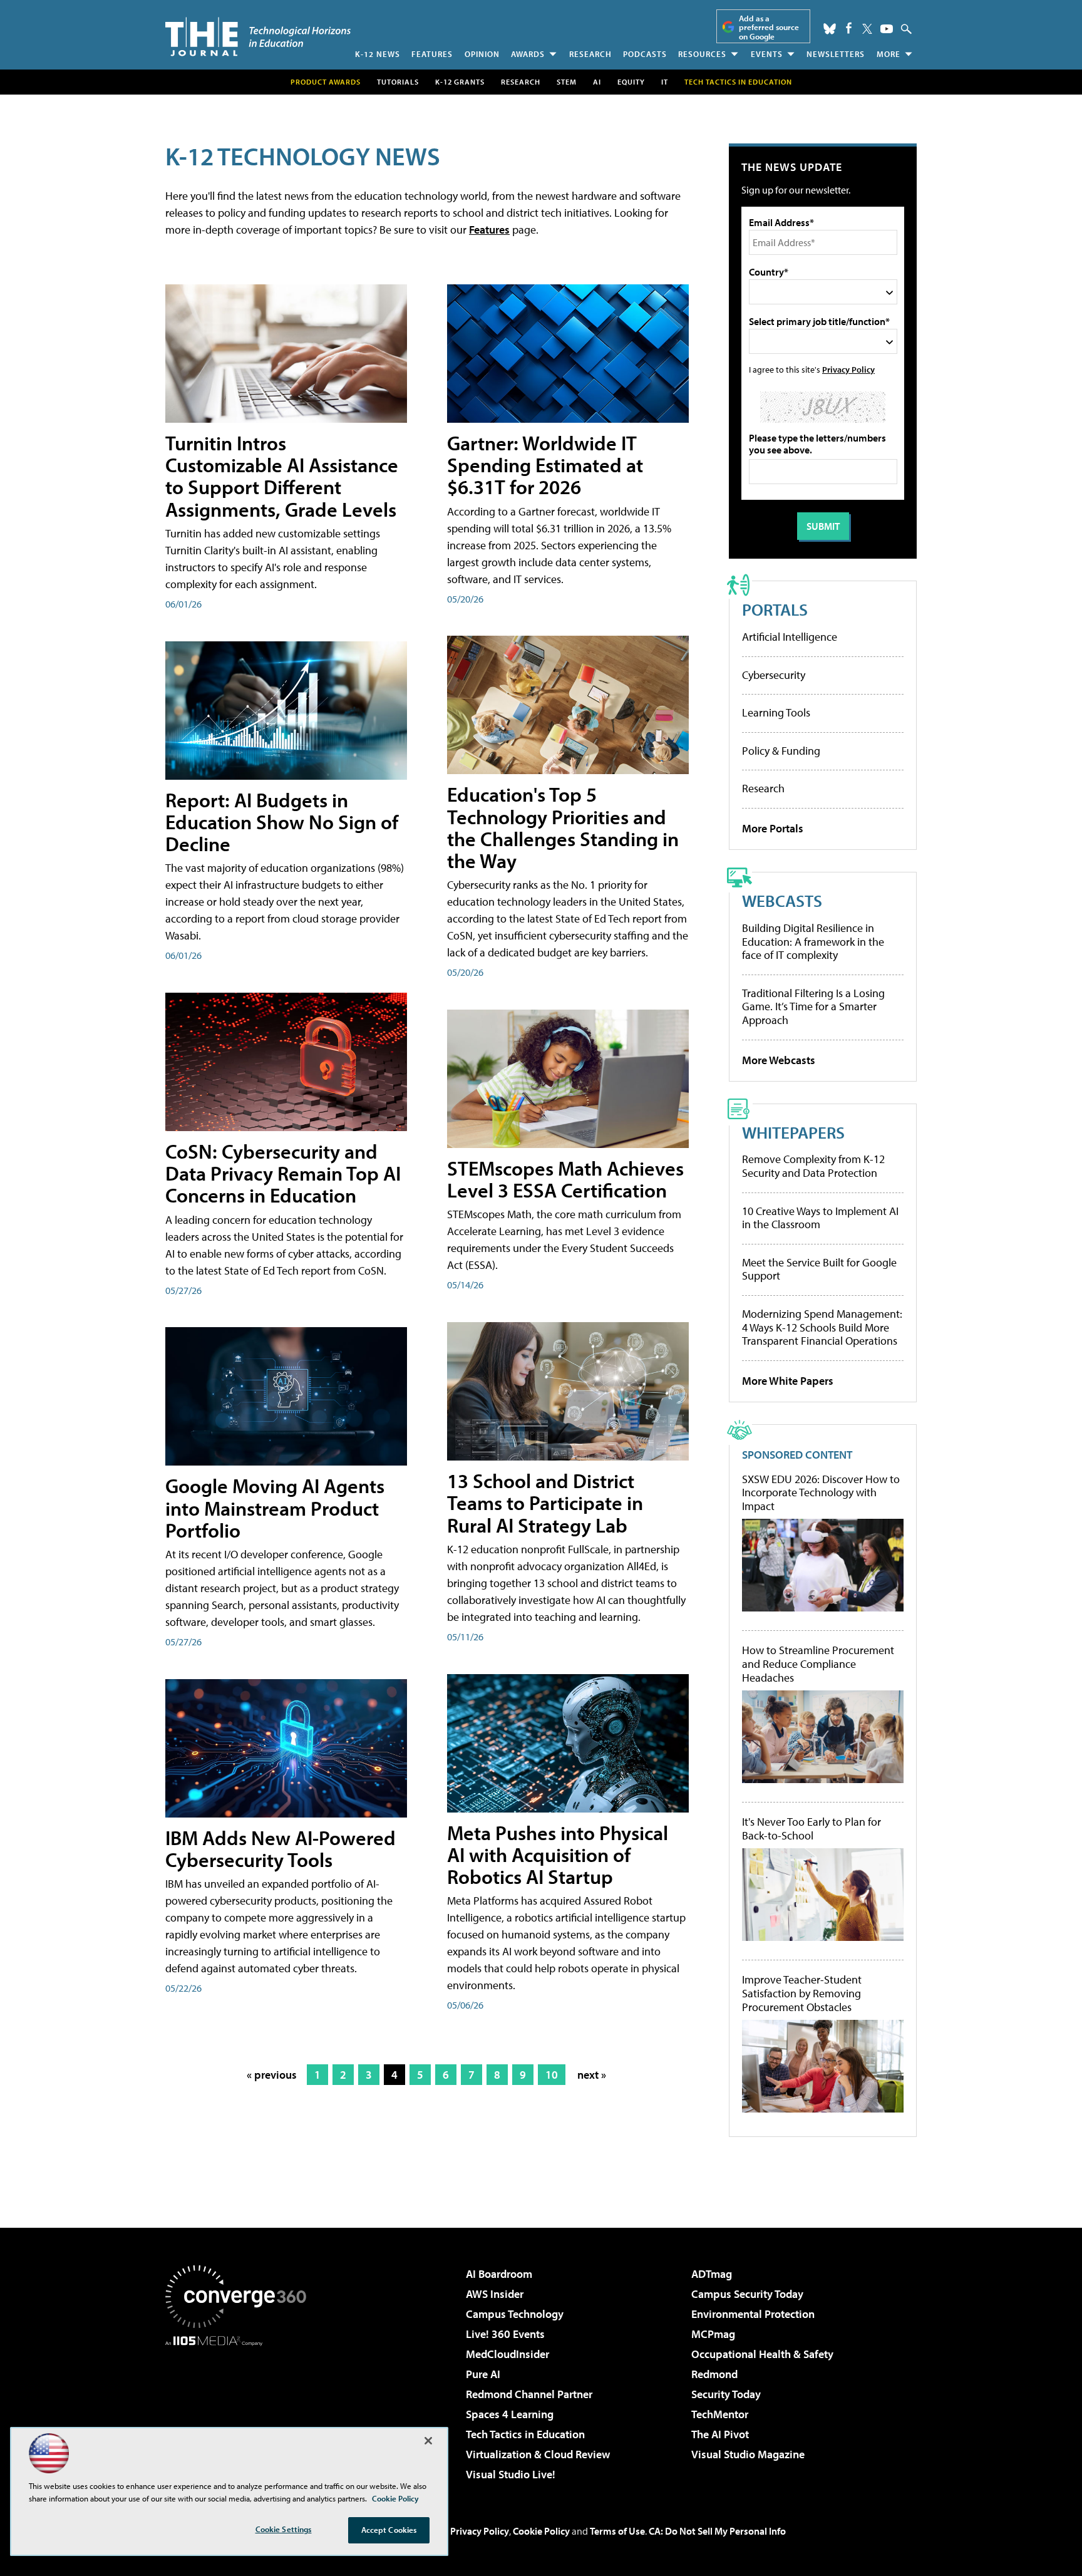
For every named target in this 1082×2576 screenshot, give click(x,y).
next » (592, 2075)
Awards (528, 54)
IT (665, 82)
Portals (775, 609)
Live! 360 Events (505, 2334)
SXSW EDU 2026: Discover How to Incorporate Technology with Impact (821, 1493)
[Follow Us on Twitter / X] (867, 29)
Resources (702, 54)
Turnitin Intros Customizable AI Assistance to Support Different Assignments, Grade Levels (282, 476)
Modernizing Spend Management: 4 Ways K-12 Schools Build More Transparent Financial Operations (822, 1327)
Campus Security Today (747, 2294)
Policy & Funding (781, 751)
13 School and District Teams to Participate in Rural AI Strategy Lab (545, 1503)
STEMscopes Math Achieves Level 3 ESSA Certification (565, 1179)
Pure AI (483, 2374)
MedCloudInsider (508, 2354)
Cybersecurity (774, 675)
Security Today (726, 2394)
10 (552, 2075)
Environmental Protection (753, 2314)
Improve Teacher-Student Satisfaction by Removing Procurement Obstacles (802, 1993)
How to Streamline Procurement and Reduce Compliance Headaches (818, 1664)
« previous (272, 2075)
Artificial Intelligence (790, 637)
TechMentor (720, 2414)
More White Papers (788, 1381)
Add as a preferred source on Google (769, 27)
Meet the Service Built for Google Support (819, 1269)
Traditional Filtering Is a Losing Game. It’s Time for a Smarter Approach (813, 1006)
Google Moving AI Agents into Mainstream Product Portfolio (275, 1508)
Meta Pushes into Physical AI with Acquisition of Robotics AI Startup (558, 1854)
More (889, 54)
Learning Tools (776, 712)
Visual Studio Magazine (748, 2454)
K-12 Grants (460, 82)
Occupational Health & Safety (762, 2354)
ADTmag (712, 2274)
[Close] (428, 2441)
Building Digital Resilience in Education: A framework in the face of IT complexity (813, 941)
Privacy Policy (848, 369)
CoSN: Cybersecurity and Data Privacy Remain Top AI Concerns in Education (283, 1173)
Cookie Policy (541, 2531)
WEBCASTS (782, 900)
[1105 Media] (240, 2410)
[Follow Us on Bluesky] (830, 29)
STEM (567, 82)
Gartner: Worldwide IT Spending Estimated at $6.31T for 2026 (545, 465)
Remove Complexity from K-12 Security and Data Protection (813, 1166)
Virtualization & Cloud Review (538, 2454)
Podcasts (645, 54)
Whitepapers (793, 1132)
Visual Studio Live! (511, 2474)
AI (597, 82)
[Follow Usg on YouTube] (887, 29)
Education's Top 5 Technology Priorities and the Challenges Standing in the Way (563, 827)
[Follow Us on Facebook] (849, 28)
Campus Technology (515, 2314)
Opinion (482, 54)
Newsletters (836, 54)
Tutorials (398, 82)
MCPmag (713, 2334)
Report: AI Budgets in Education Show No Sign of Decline (282, 822)
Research (590, 54)
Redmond (714, 2374)
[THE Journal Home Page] (258, 37)
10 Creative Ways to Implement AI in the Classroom (820, 1218)
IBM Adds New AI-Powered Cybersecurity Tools (281, 1849)
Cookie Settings (284, 2529)
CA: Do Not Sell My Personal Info (717, 2531)
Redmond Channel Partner (529, 2394)
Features (432, 54)
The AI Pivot (720, 2434)
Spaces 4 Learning (510, 2414)
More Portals (773, 828)
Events (767, 54)
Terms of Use (617, 2531)
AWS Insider (495, 2294)
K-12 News (378, 54)
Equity (631, 82)
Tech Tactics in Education (525, 2434)
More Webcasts (779, 1060)
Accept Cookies (389, 2530)
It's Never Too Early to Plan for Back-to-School (811, 1829)
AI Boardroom (499, 2274)
